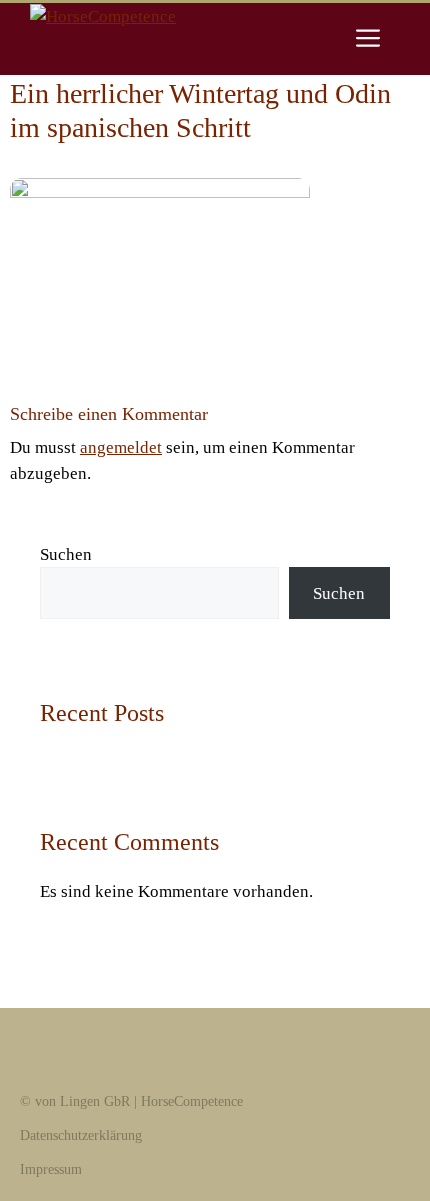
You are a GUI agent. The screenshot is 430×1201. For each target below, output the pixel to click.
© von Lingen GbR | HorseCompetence (131, 1101)
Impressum (51, 1169)
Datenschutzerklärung (81, 1135)
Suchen (66, 554)
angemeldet (121, 447)
